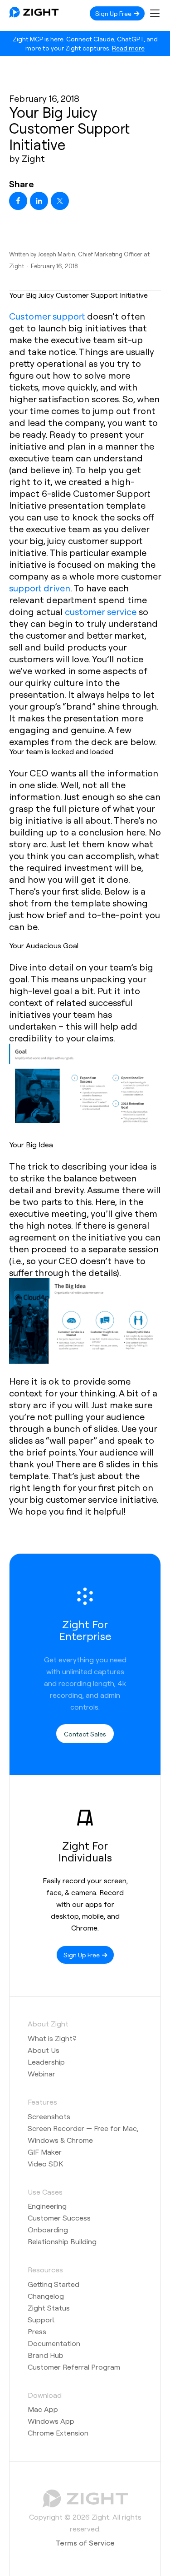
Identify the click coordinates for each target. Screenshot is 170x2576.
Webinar (41, 2073)
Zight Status (49, 2308)
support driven (40, 588)
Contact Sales (85, 1734)
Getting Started (53, 2284)
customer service (101, 611)
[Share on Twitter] (60, 201)
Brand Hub (46, 2355)
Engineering (47, 2206)
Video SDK (45, 2163)
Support (41, 2319)
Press (37, 2331)
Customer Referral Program (74, 2367)
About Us (44, 2050)
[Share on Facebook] (18, 201)
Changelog (46, 2296)
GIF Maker (45, 2152)
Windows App (51, 2421)
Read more (128, 48)
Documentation (54, 2343)
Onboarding (48, 2229)
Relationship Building (62, 2241)
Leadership (46, 2062)
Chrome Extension (58, 2433)
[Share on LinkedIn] (39, 201)
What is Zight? (52, 2038)
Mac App (43, 2409)
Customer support (47, 316)
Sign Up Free (114, 13)
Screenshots (49, 2116)
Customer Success (59, 2218)
